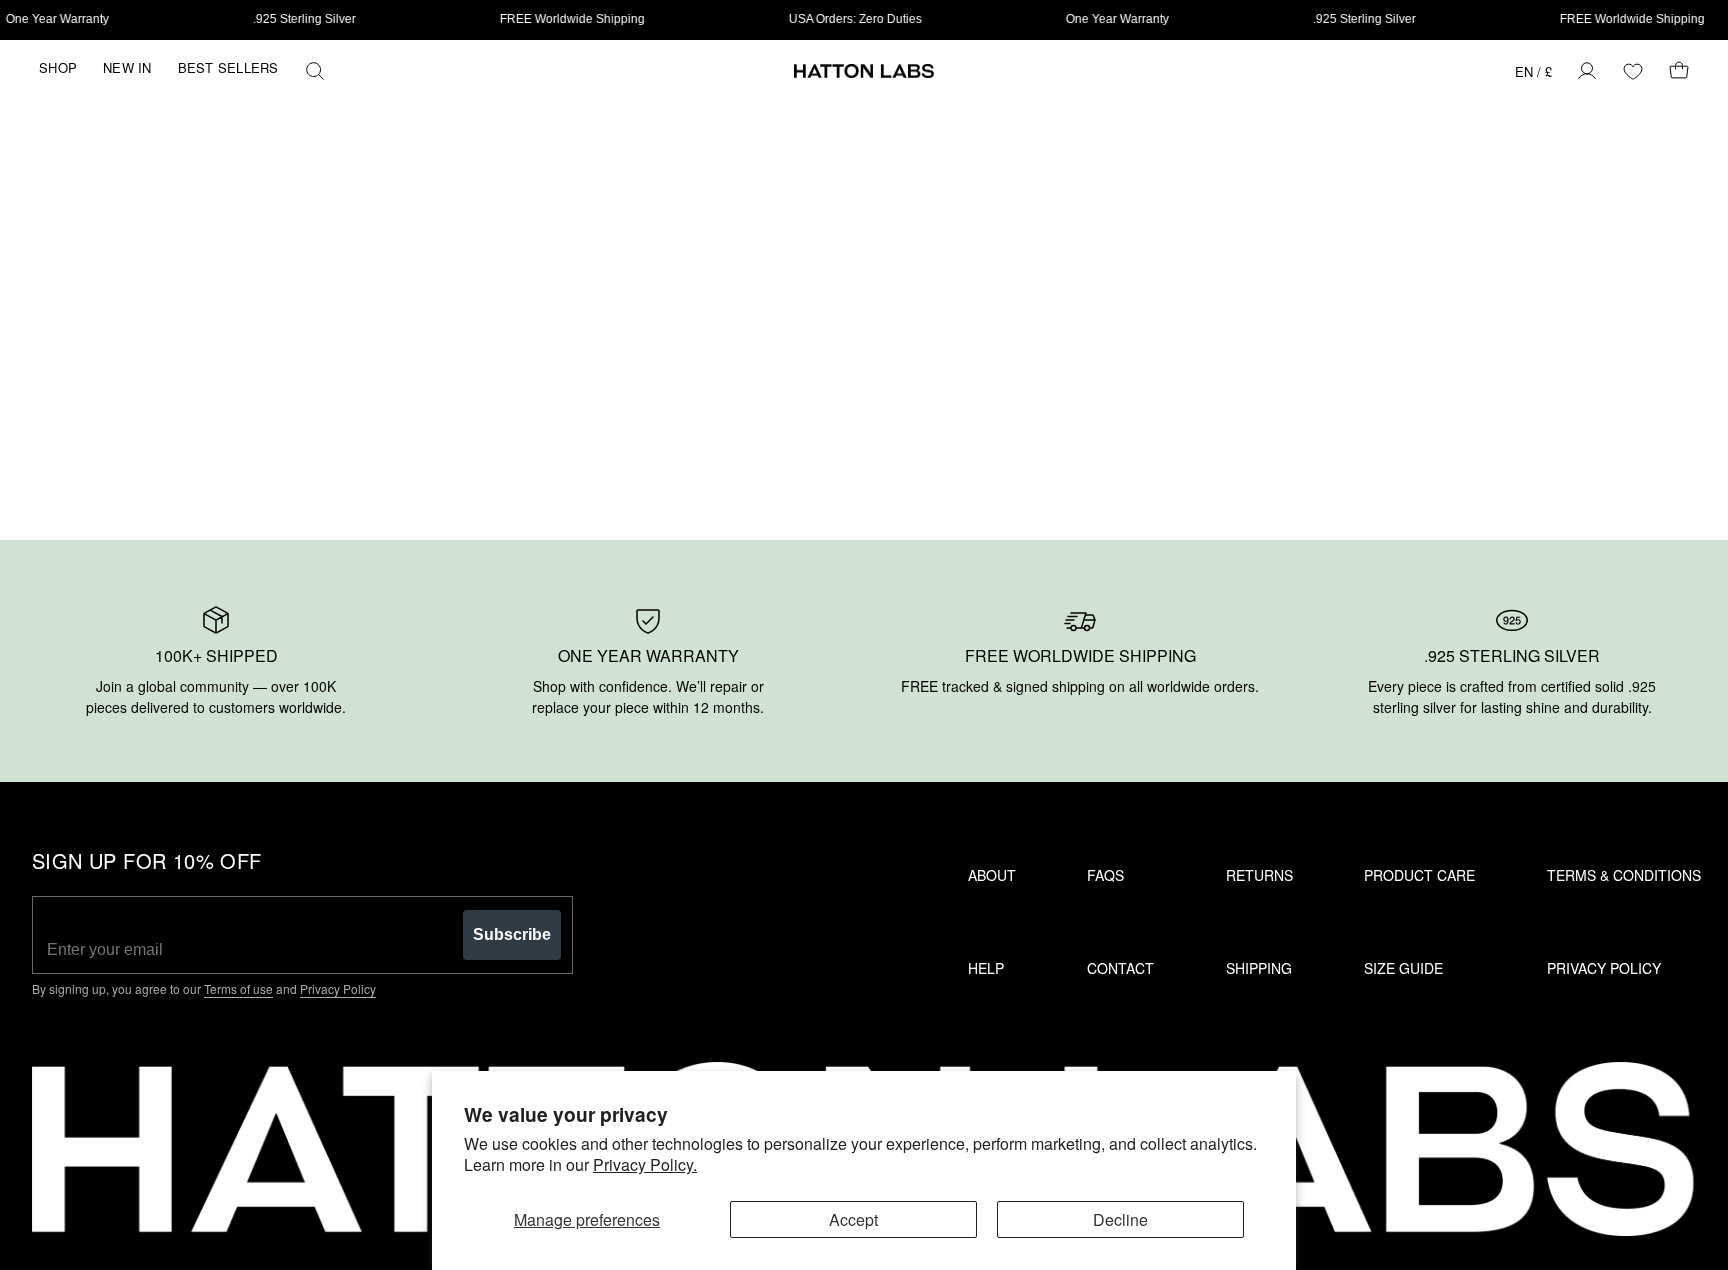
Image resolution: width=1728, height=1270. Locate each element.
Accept (853, 1219)
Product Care (1419, 875)
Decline (1120, 1219)
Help (986, 968)
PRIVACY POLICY (1604, 968)
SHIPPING (1259, 968)
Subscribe (512, 934)
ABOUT (992, 875)
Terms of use (238, 988)
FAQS (1105, 875)
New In (127, 67)
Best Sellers (228, 67)
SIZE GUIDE (1403, 968)
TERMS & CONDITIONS (1624, 875)
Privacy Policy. (645, 1164)
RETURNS (1259, 875)
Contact (1120, 968)
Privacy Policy (338, 988)
